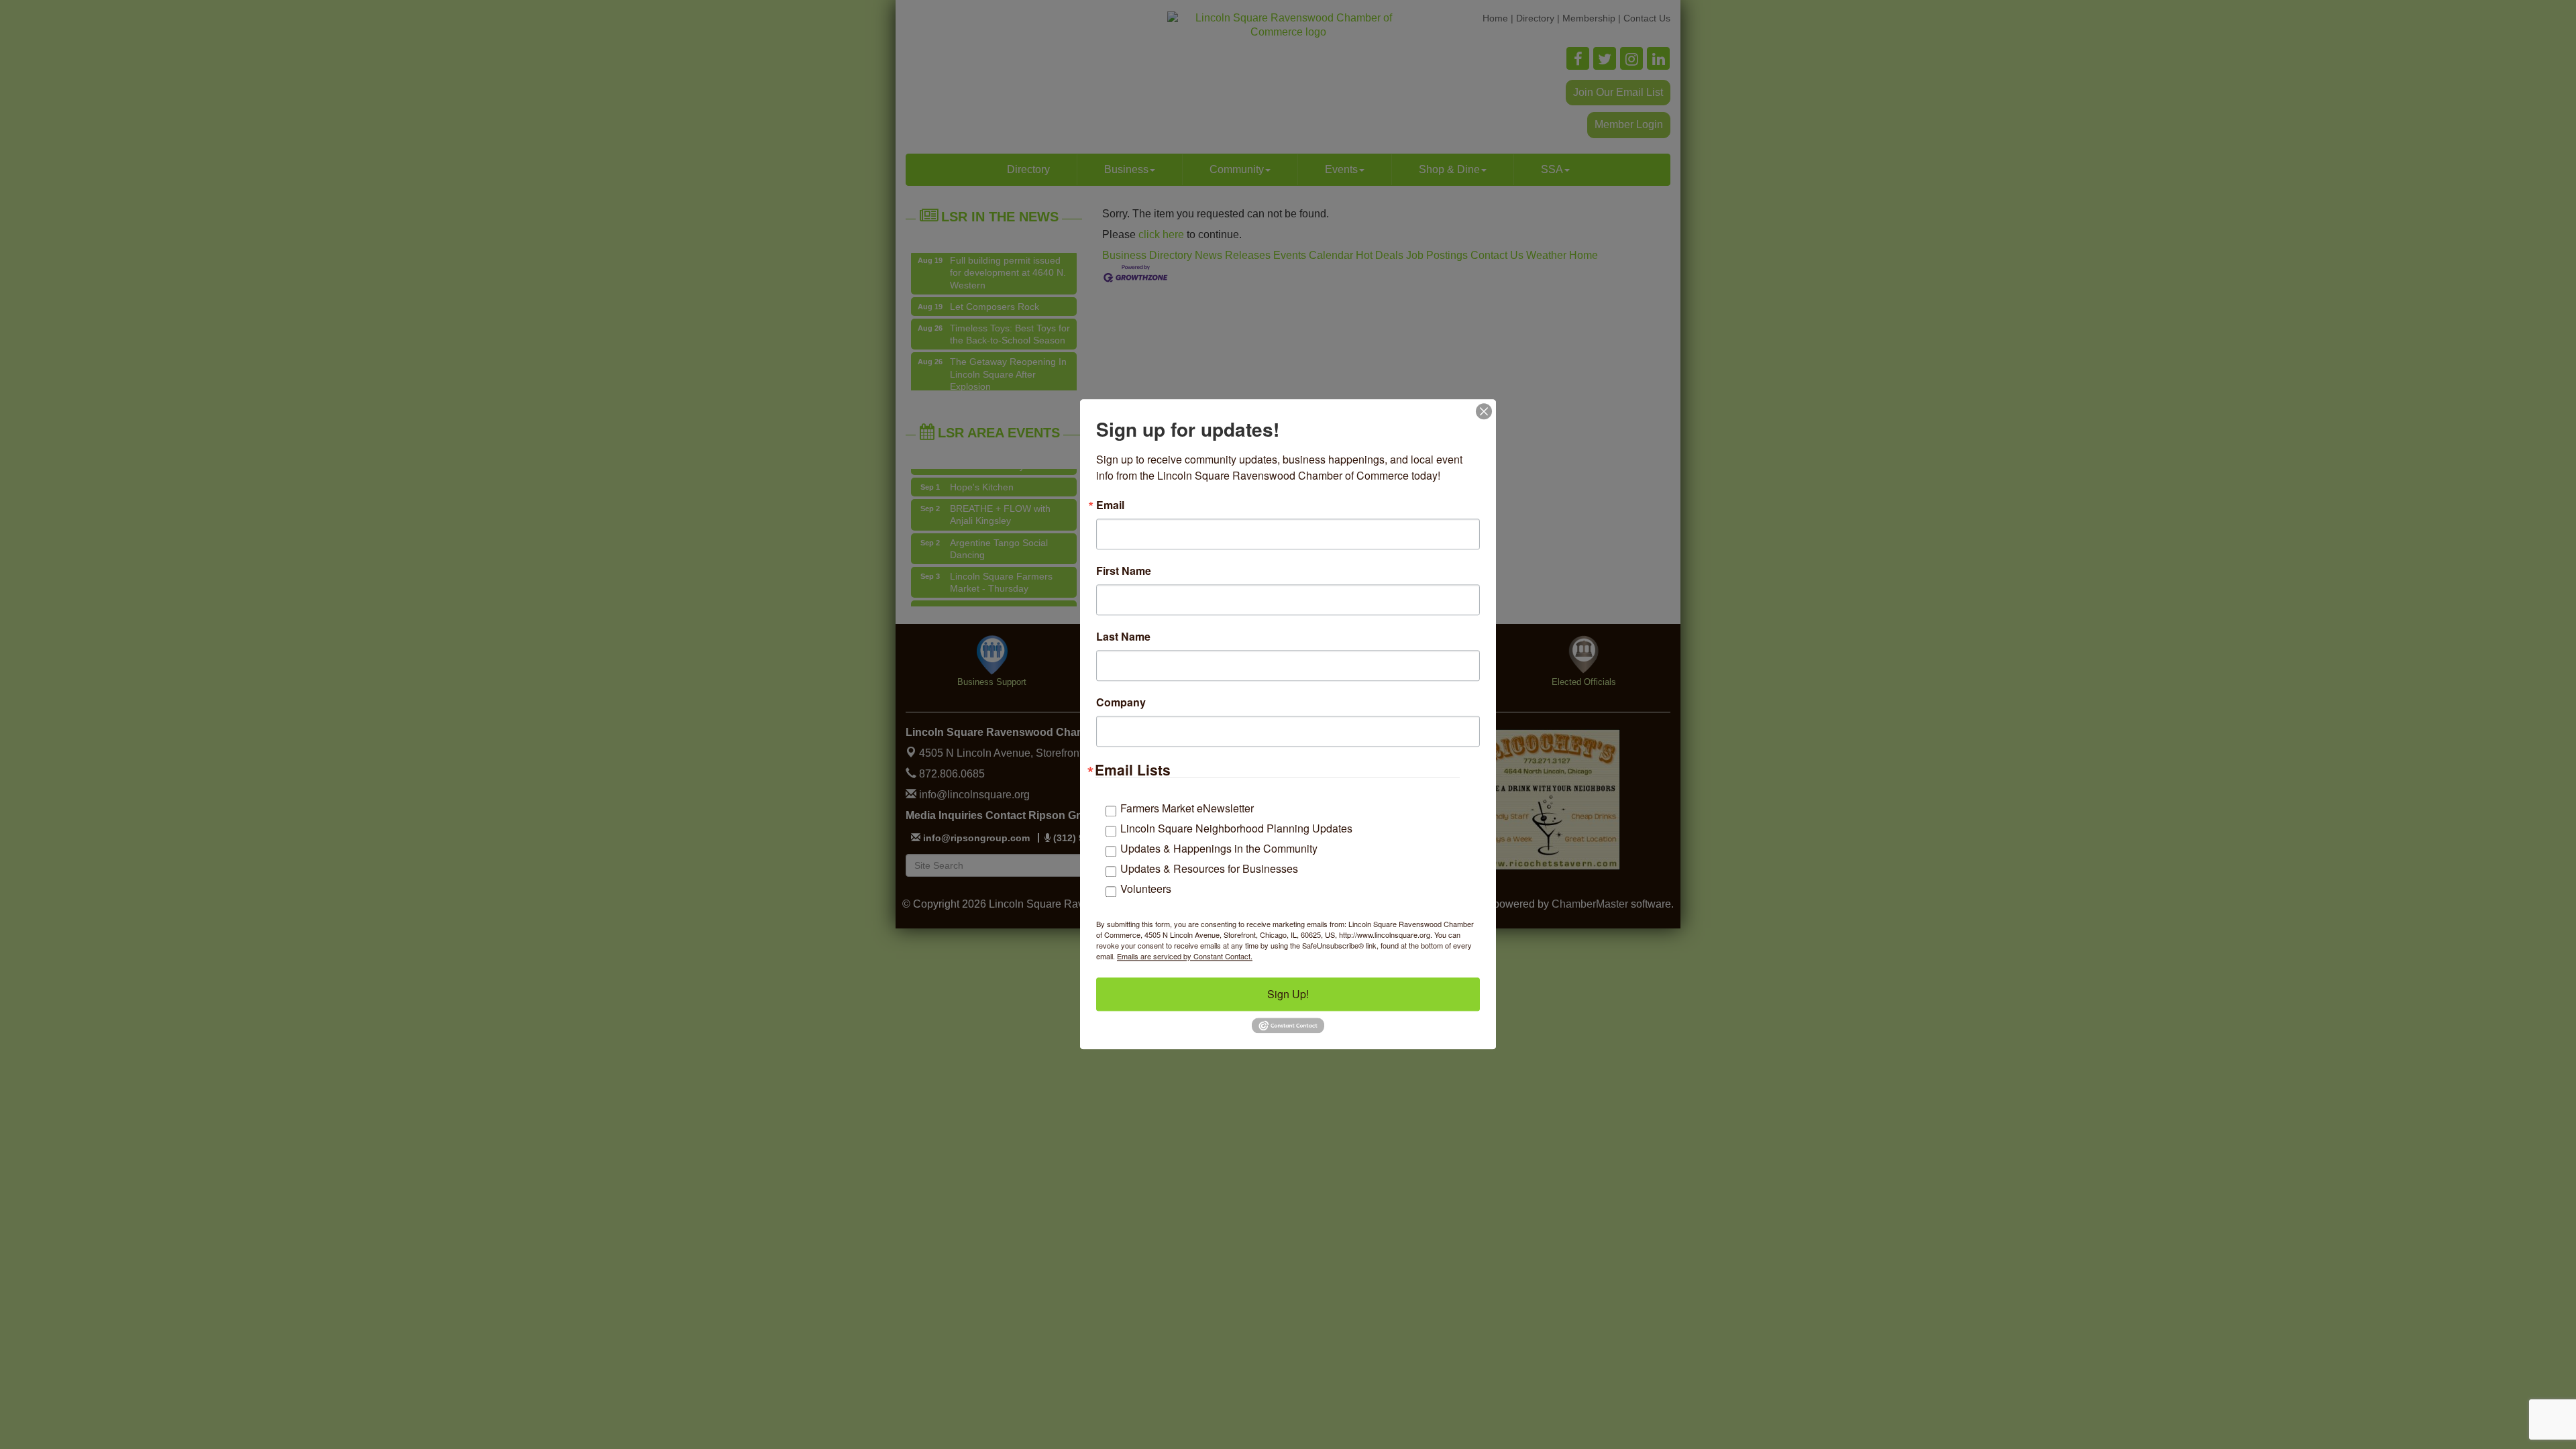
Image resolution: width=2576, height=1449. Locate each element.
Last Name (1123, 637)
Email (1110, 505)
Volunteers (1146, 889)
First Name (1124, 571)
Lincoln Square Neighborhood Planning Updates (1236, 828)
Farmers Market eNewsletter (1187, 808)
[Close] (1484, 411)
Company (1121, 702)
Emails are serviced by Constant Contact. (1185, 956)
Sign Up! (1288, 994)
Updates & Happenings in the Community (1219, 848)
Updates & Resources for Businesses (1209, 868)
